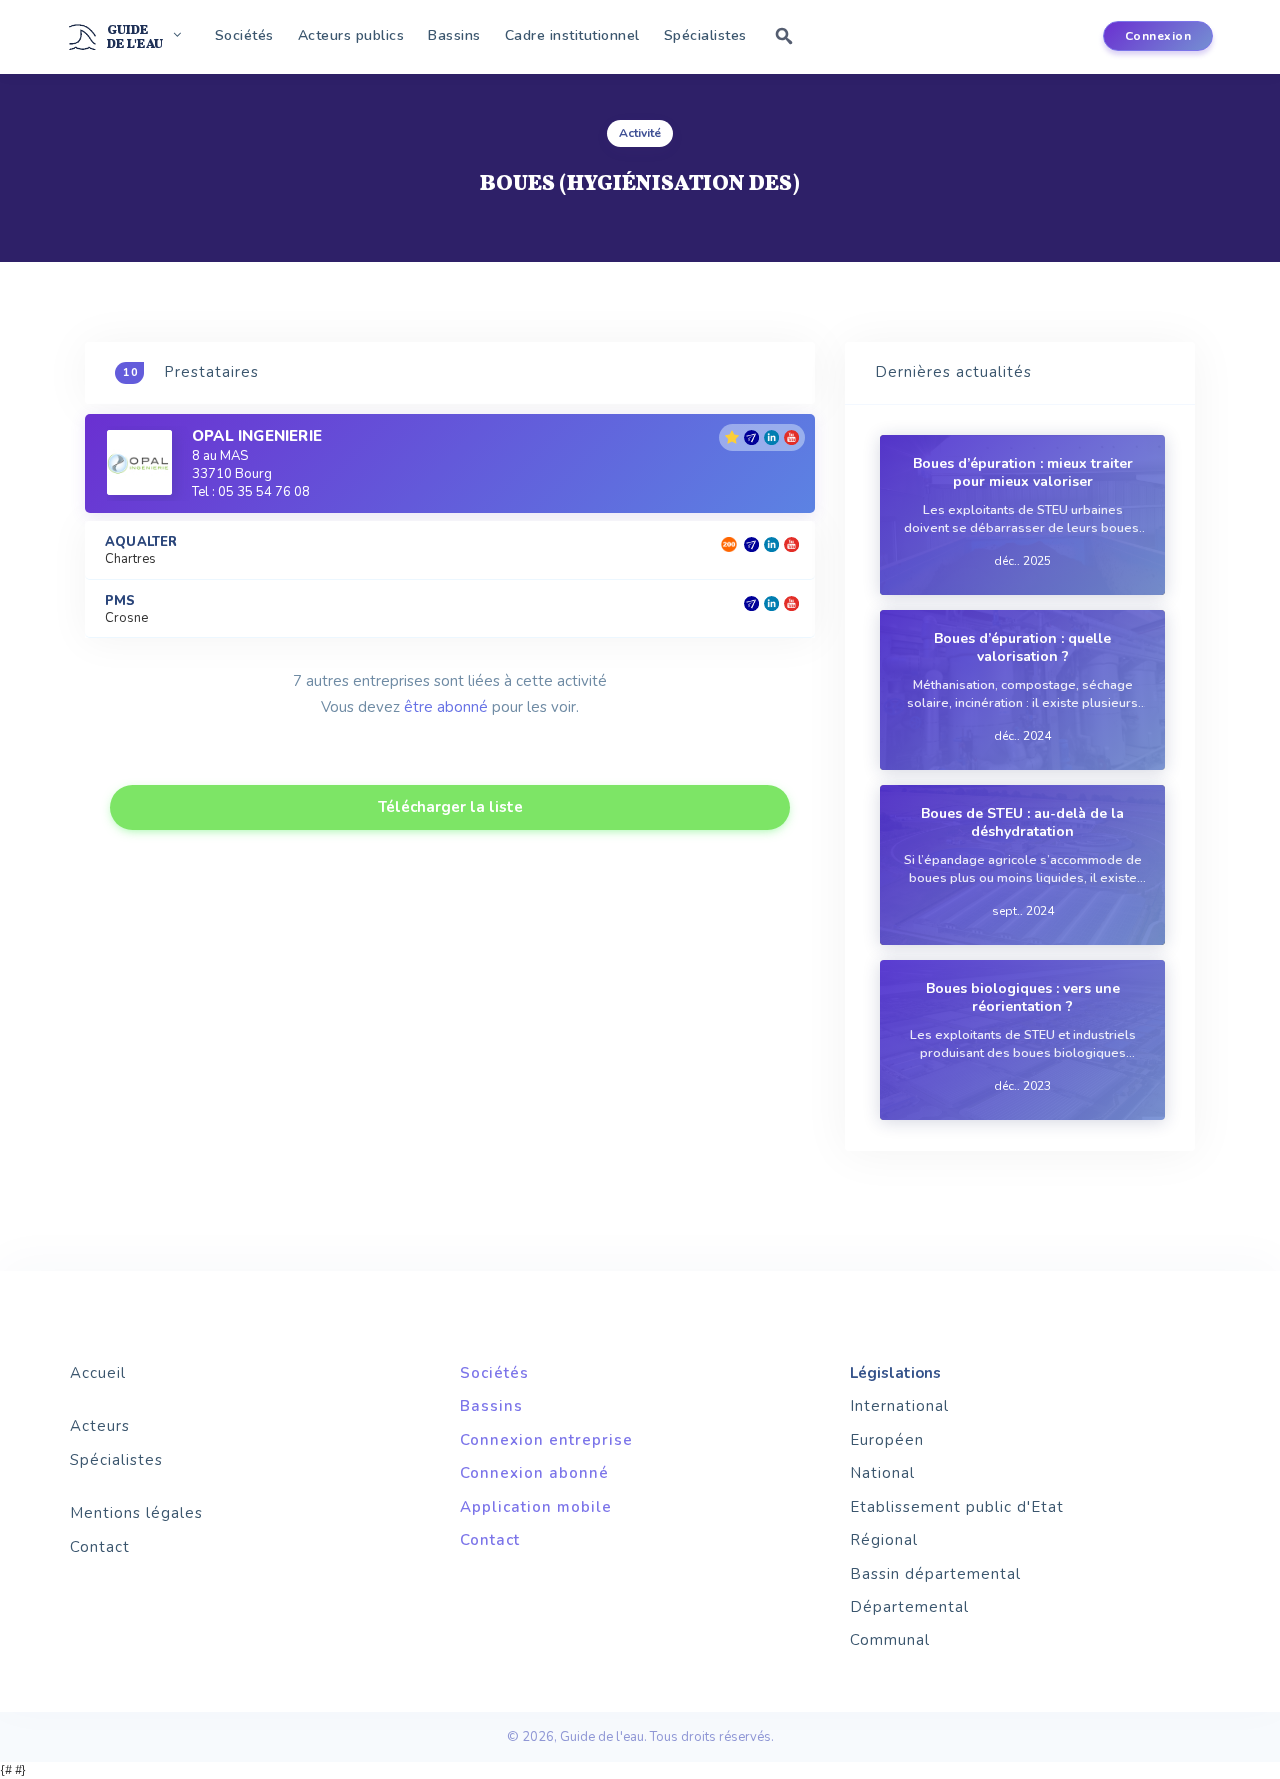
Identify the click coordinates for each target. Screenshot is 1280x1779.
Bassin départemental (935, 1574)
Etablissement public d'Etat (957, 1507)
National (882, 1473)
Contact (100, 1547)
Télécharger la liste (450, 807)
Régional (884, 1540)
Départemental (909, 1607)
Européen (887, 1440)
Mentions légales (136, 1513)
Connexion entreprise (546, 1440)
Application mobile (536, 1507)
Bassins (454, 35)
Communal (890, 1640)
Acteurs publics (351, 35)
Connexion (1158, 36)
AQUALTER (141, 542)
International (899, 1406)
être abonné (446, 707)
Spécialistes (705, 35)
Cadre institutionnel (572, 35)
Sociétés (244, 35)
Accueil (98, 1373)
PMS (120, 601)
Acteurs (100, 1426)
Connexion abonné (534, 1473)
